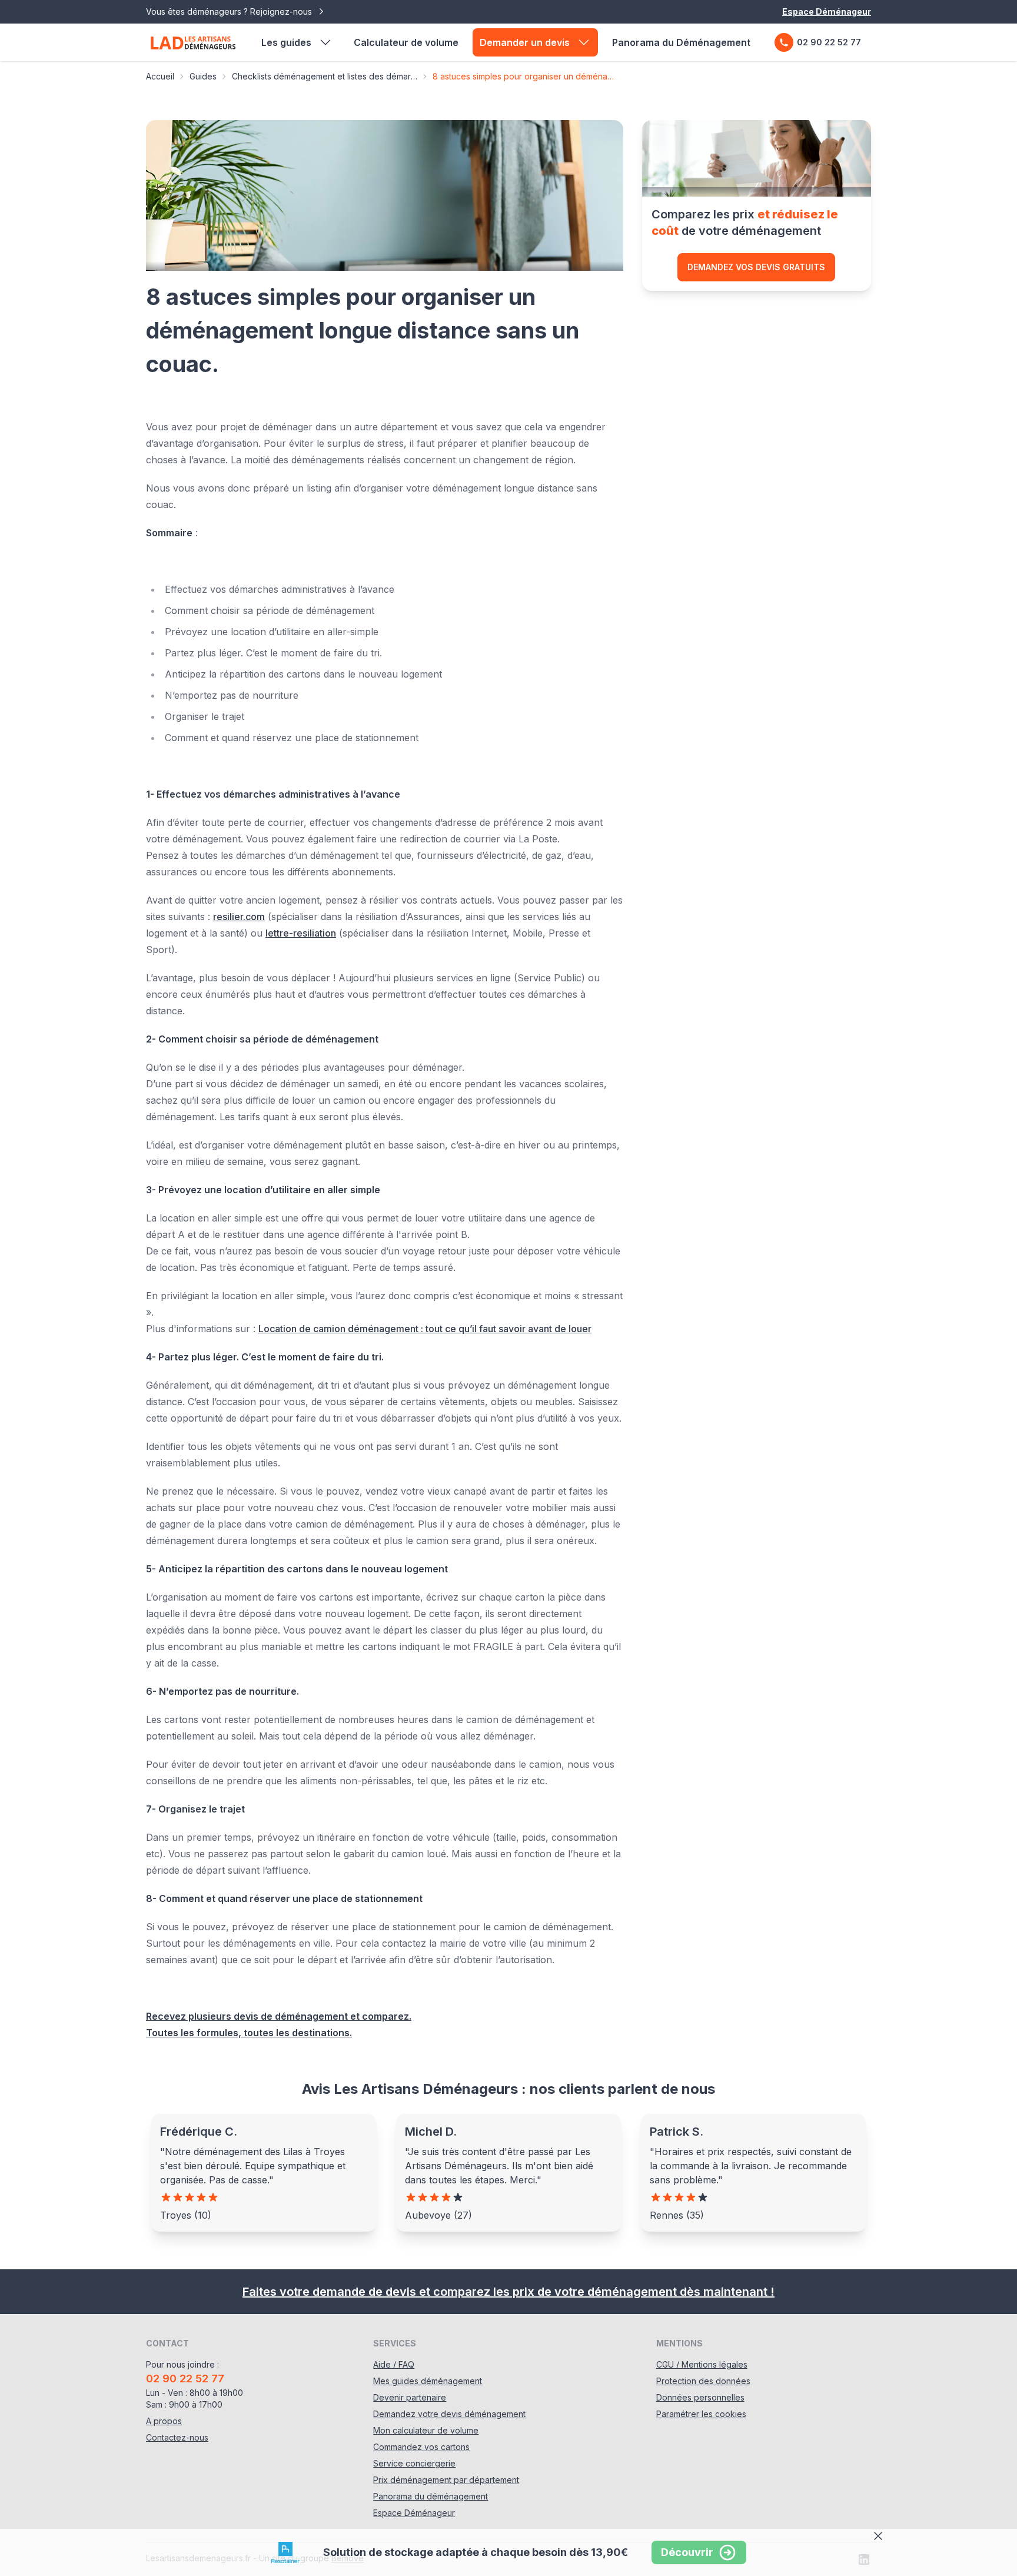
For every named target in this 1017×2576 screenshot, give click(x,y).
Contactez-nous (177, 2437)
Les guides (286, 42)
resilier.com (239, 917)
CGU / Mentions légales (702, 2364)
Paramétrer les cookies (701, 2414)
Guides (203, 76)
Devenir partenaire (410, 2397)
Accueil (160, 76)
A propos (164, 2421)
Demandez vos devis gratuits (756, 267)
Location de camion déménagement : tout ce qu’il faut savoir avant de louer (425, 1329)
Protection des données (703, 2381)
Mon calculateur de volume (426, 2430)
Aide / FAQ (394, 2364)
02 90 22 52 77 (829, 42)
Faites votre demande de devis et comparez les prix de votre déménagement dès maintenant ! (508, 2292)
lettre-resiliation (301, 933)
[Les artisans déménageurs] (193, 42)
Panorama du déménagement (431, 2496)
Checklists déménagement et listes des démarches (325, 76)
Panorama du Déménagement (681, 42)
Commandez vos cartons (421, 2447)
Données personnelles (700, 2397)
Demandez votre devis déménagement (449, 2414)
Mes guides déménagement (428, 2381)
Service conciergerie (414, 2463)
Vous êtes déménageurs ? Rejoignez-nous (230, 11)
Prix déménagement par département (446, 2480)
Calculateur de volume (406, 42)
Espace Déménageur (827, 11)
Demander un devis (525, 42)
